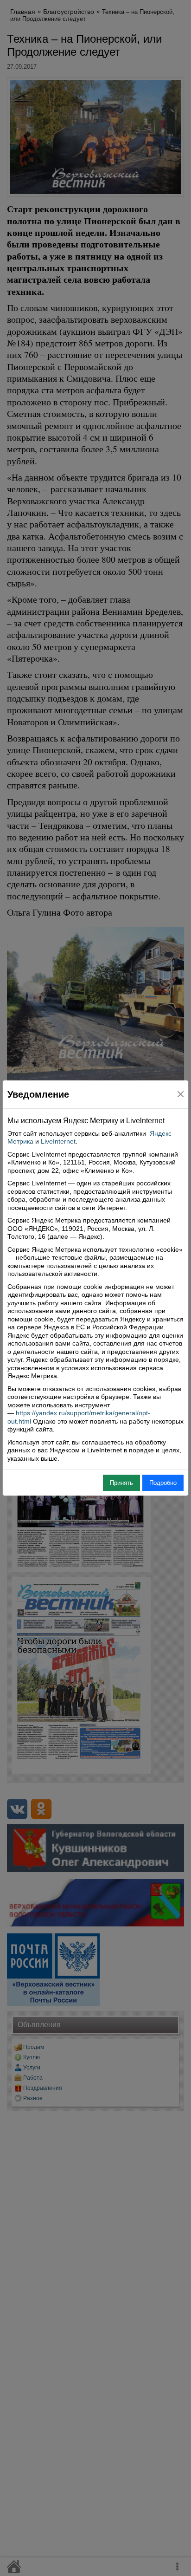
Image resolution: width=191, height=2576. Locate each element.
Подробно (163, 1483)
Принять (121, 1483)
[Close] (181, 1094)
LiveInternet (58, 1141)
